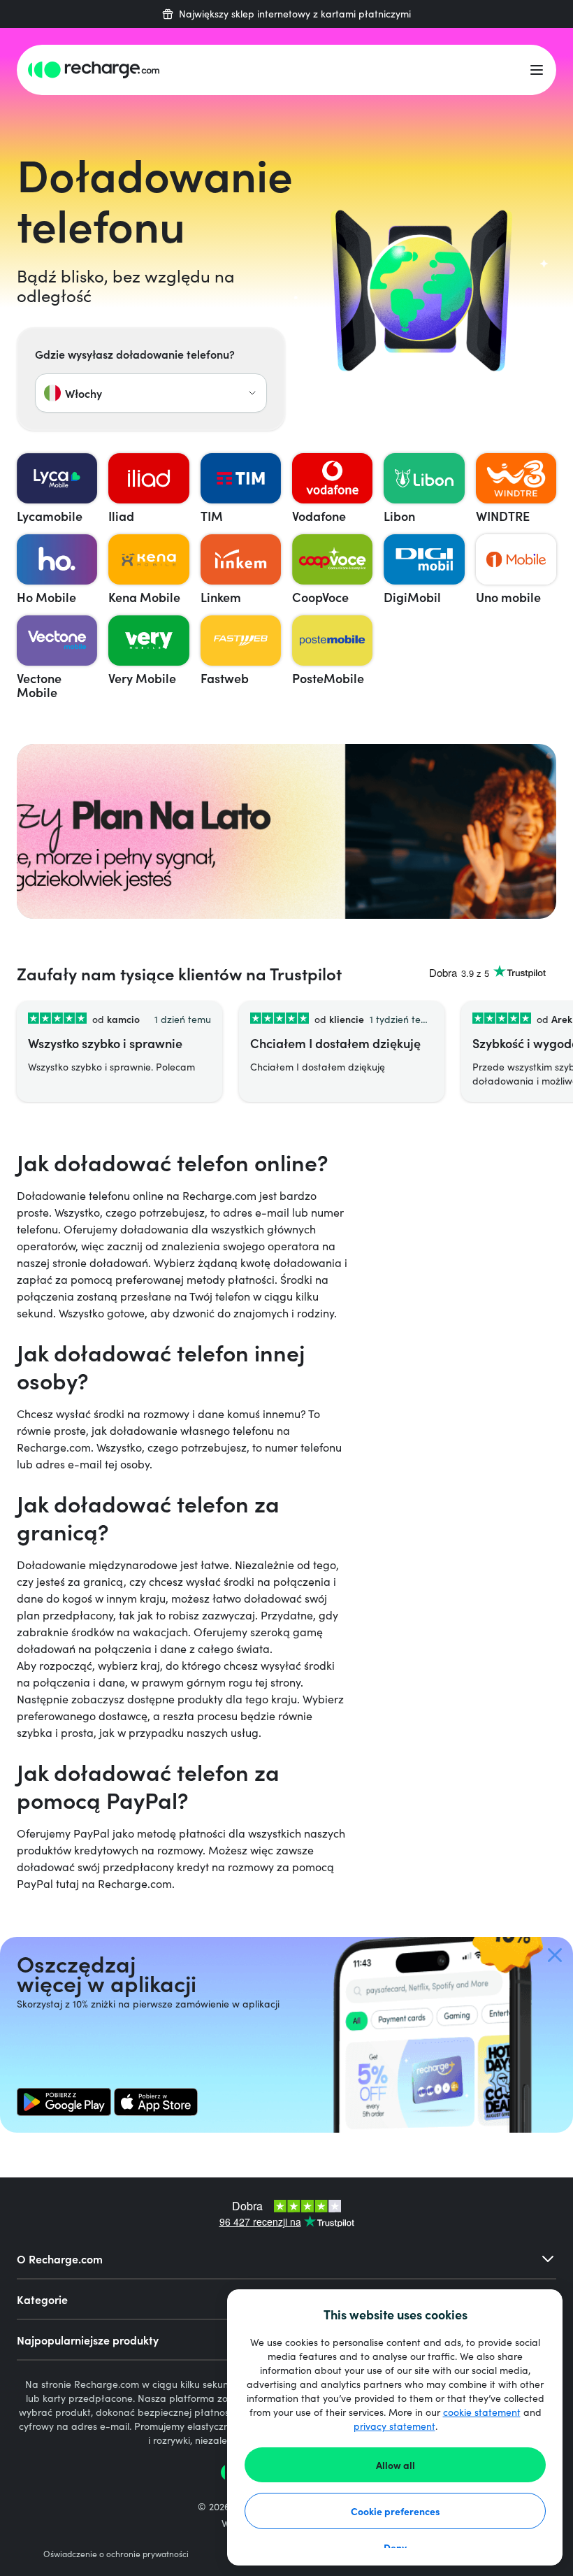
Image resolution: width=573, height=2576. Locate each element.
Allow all (396, 2465)
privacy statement (394, 2426)
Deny (395, 2547)
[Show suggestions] (252, 393)
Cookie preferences (396, 2511)
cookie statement (482, 2412)
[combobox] (151, 393)
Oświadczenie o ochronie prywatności (116, 2554)
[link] (64, 2102)
